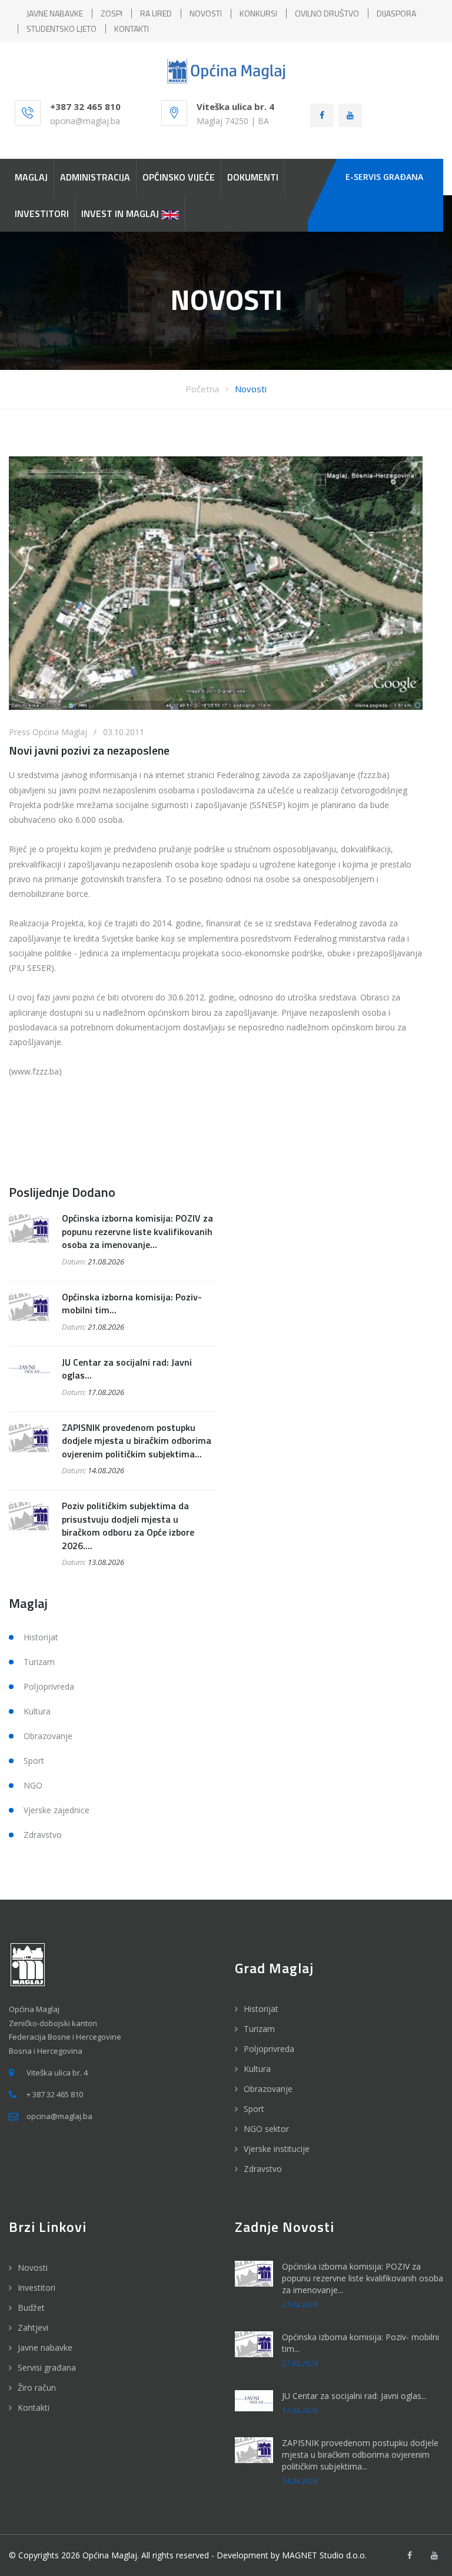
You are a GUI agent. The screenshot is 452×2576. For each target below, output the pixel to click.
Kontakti (34, 2408)
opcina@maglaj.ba (85, 121)
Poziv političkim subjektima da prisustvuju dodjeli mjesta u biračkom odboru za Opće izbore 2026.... (128, 1525)
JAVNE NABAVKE (55, 13)
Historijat (41, 1637)
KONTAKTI (132, 29)
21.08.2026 (106, 1262)
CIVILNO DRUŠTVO (327, 13)
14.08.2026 (106, 1470)
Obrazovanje (48, 1736)
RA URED (156, 13)
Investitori (36, 2288)
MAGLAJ (31, 177)
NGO (33, 1785)
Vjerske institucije (277, 2149)
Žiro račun (37, 2388)
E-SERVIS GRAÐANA (384, 177)
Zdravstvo (43, 1835)
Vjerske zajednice (56, 1810)
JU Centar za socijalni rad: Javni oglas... (127, 1369)
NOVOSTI (206, 13)
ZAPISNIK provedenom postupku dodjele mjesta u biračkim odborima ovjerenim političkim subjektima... (137, 1441)
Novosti (251, 389)
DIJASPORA (396, 13)
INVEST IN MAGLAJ (121, 213)
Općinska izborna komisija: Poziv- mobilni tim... (132, 1303)
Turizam (39, 1662)
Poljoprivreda (49, 1686)
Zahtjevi (33, 2328)
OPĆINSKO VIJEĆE (179, 177)
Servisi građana (47, 2368)
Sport (34, 1761)
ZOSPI (112, 13)
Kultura (37, 1711)
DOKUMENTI (253, 177)
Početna (202, 389)
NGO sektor (266, 2129)
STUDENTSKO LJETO (62, 29)
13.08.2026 (106, 1562)
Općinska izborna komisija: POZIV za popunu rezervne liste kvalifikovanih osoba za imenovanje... (137, 1231)
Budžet (31, 2308)
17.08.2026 (106, 1392)
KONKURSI (258, 13)
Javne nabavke (45, 2348)
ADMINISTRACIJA (95, 177)
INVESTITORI (42, 213)
